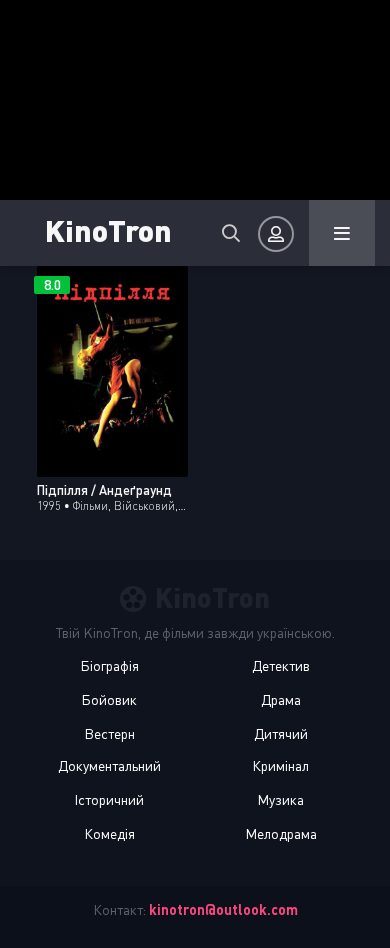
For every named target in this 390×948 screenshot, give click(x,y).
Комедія (109, 833)
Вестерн (109, 733)
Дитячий (281, 733)
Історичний (109, 799)
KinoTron (108, 229)
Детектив (281, 665)
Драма (281, 699)
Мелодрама (281, 833)
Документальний (109, 765)
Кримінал (280, 765)
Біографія (109, 665)
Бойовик (109, 699)
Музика (280, 799)
